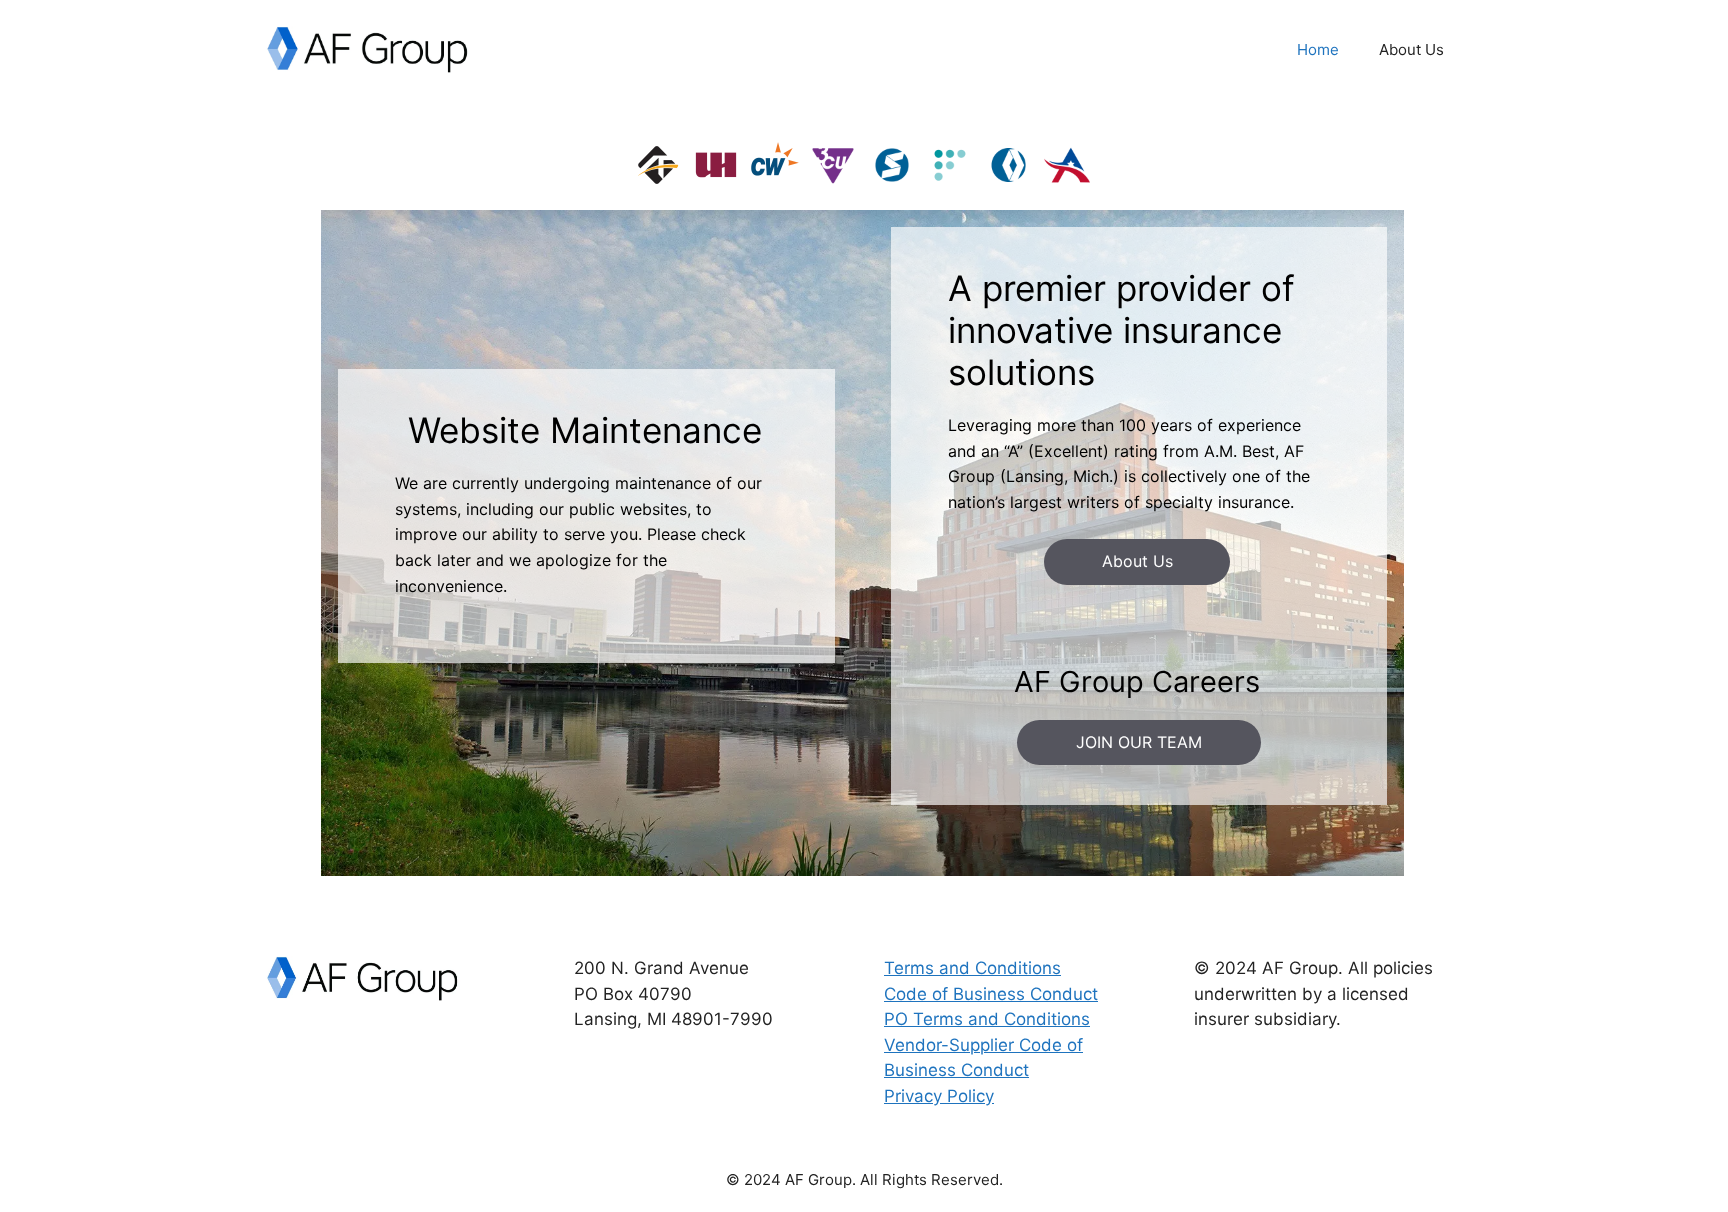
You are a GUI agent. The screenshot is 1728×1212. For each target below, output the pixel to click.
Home (1318, 49)
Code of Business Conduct (991, 994)
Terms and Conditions (972, 968)
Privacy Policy (939, 1096)
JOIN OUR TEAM (1139, 742)
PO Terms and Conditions (987, 1019)
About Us (1411, 49)
